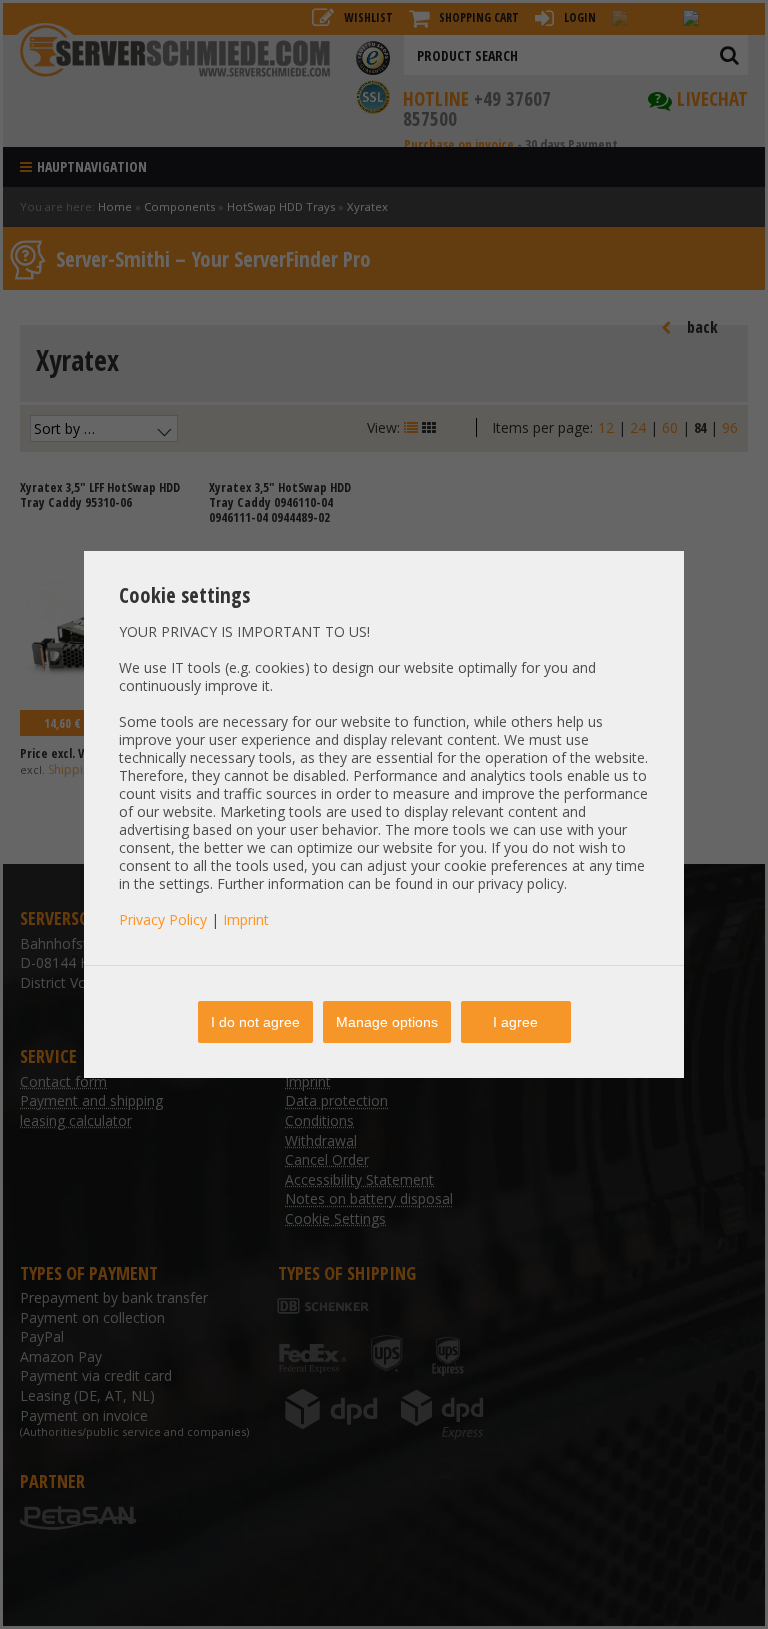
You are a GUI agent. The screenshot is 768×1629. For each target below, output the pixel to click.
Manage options (387, 1022)
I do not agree (255, 1022)
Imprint (246, 919)
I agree (515, 1022)
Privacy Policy (163, 919)
